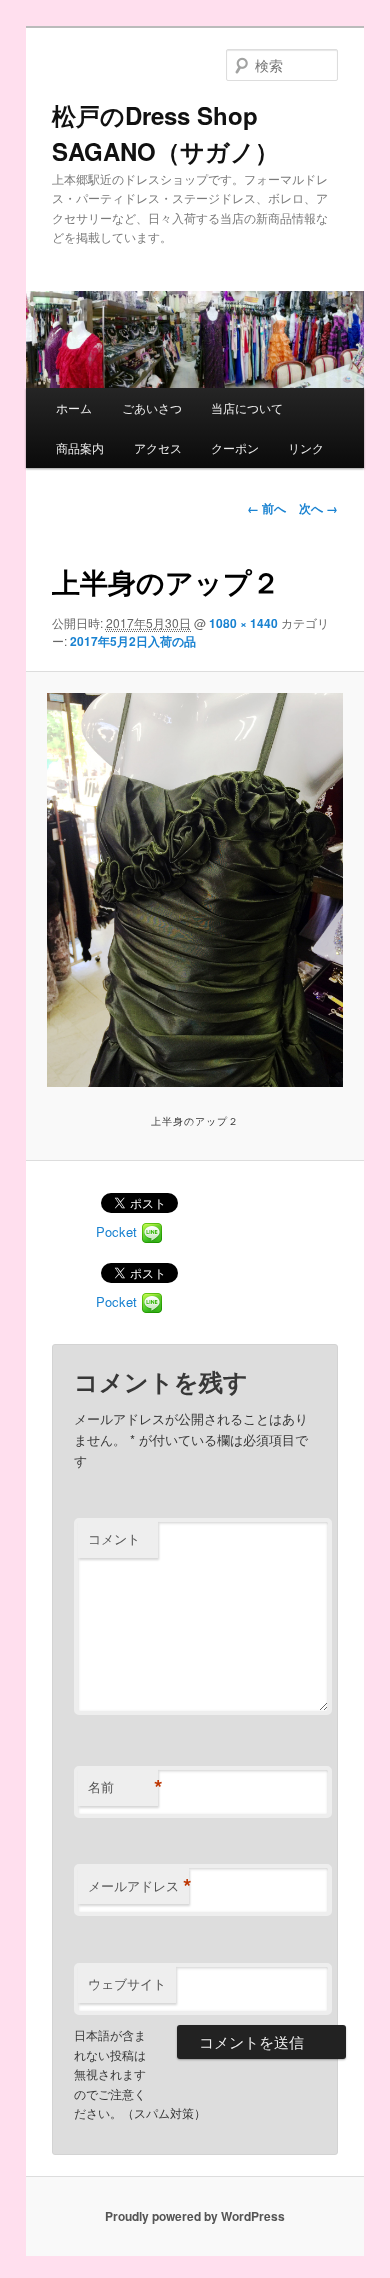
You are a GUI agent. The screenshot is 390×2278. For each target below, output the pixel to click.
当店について (247, 407)
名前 (123, 1787)
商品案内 (80, 447)
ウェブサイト (127, 1983)
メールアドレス (138, 1886)
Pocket (116, 1231)
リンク (306, 447)
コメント (114, 1538)
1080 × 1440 (243, 623)
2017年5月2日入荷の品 (133, 641)
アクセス (158, 447)
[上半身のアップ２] (194, 890)
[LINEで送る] (152, 1231)
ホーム (74, 407)
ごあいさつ (152, 407)
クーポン (235, 447)
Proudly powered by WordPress (195, 2216)
